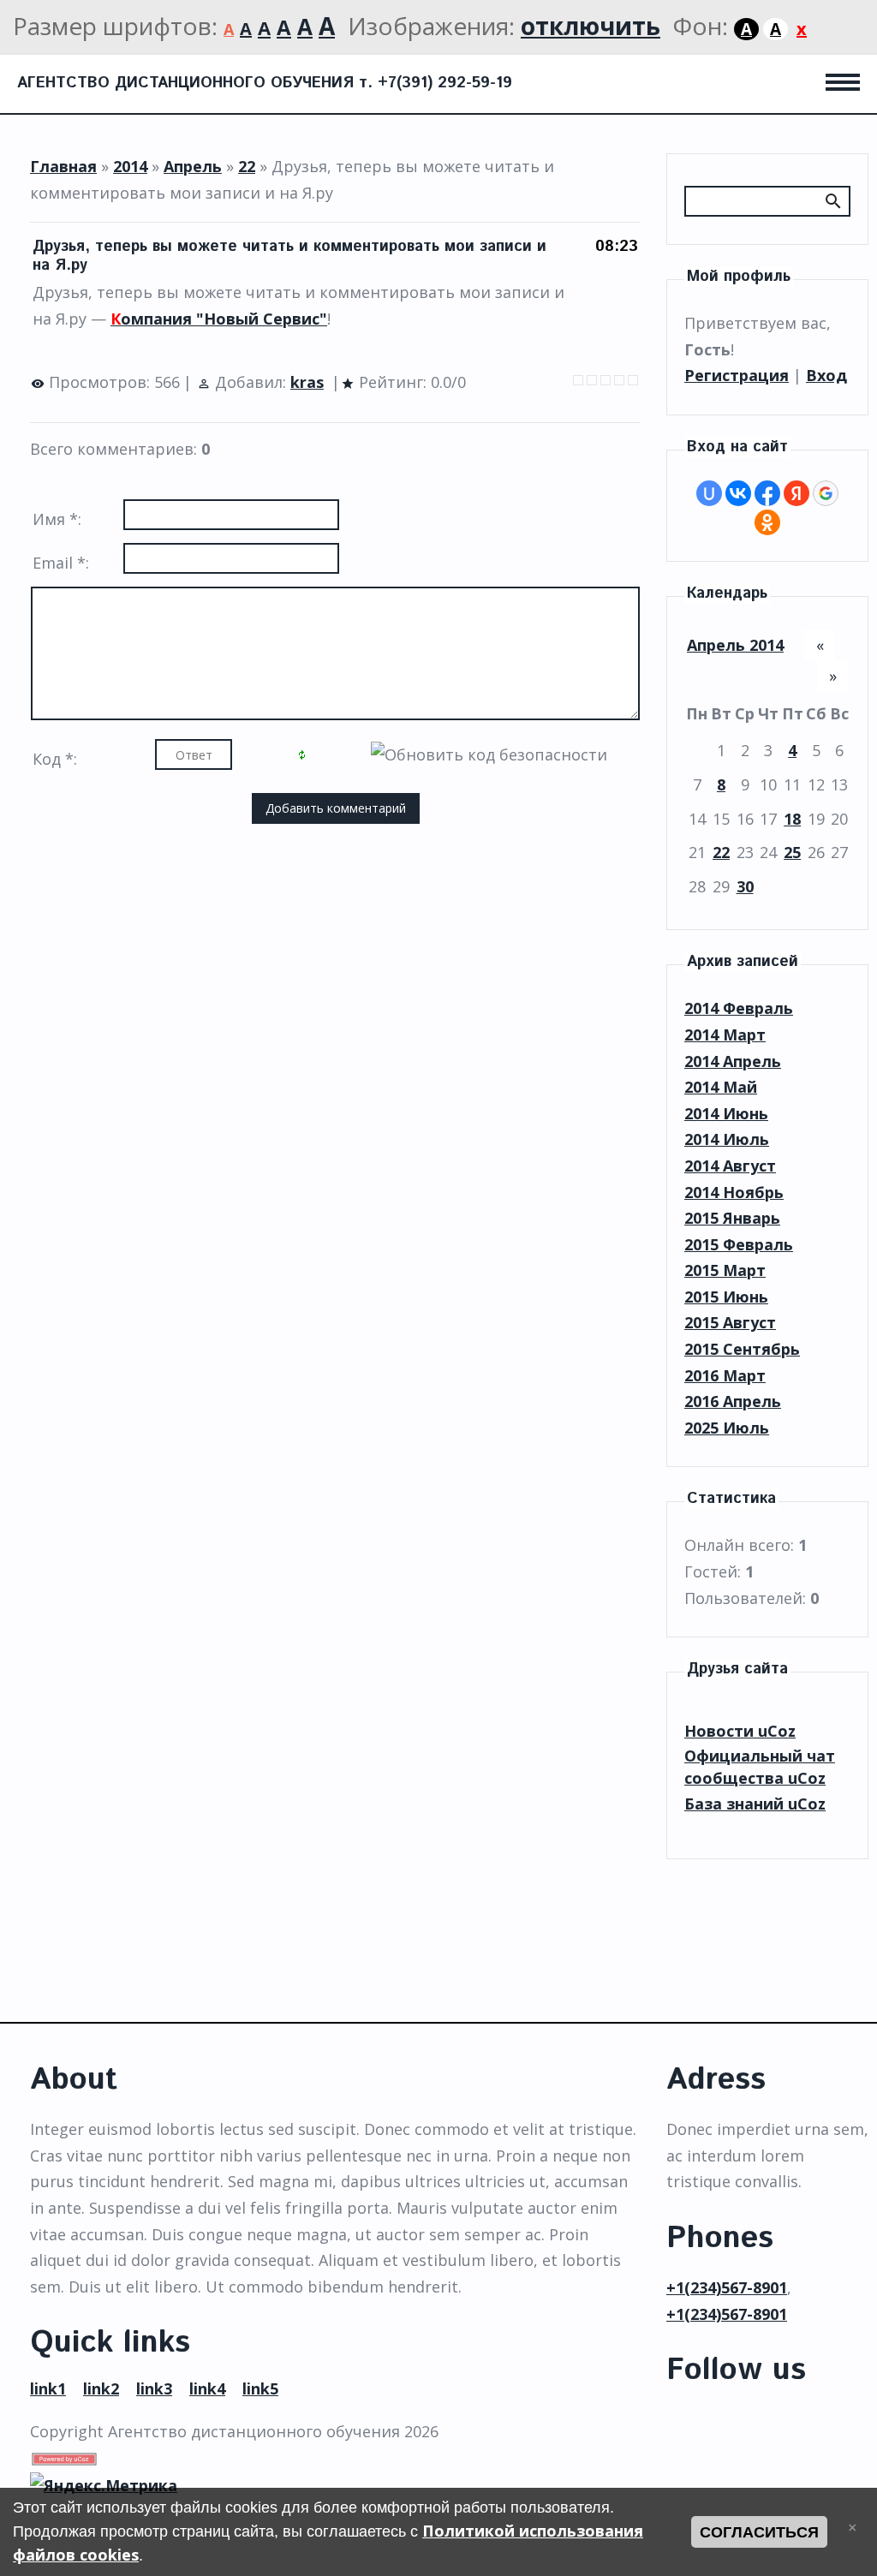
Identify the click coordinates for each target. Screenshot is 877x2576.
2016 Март (725, 1375)
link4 (207, 2388)
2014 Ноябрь (734, 1192)
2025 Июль (727, 1428)
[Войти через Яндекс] (796, 493)
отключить (591, 26)
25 (792, 852)
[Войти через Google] (826, 493)
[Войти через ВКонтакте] (738, 493)
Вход (826, 375)
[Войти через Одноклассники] (767, 522)
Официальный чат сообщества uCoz (760, 1767)
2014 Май (721, 1087)
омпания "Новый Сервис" (219, 319)
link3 (154, 2388)
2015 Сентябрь (742, 1349)
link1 (48, 2388)
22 (247, 166)
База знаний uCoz (755, 1804)
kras (307, 382)
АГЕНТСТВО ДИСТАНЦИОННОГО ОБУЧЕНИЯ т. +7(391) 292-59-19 (265, 83)
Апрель (193, 166)
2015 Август (730, 1322)
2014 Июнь (726, 1113)
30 (745, 886)
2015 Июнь (726, 1297)
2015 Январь (732, 1218)
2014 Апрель (733, 1061)
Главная (63, 166)
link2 (101, 2388)
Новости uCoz (740, 1731)
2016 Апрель (733, 1401)
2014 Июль (727, 1139)
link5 (260, 2388)
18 (792, 819)
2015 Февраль (739, 1244)
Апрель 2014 (735, 645)
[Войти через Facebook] (767, 493)
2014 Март (725, 1035)
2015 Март (725, 1270)
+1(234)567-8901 (727, 2287)
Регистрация (737, 375)
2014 (130, 166)
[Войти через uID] (709, 493)
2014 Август (730, 1166)
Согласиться (759, 2532)
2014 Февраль (739, 1008)
